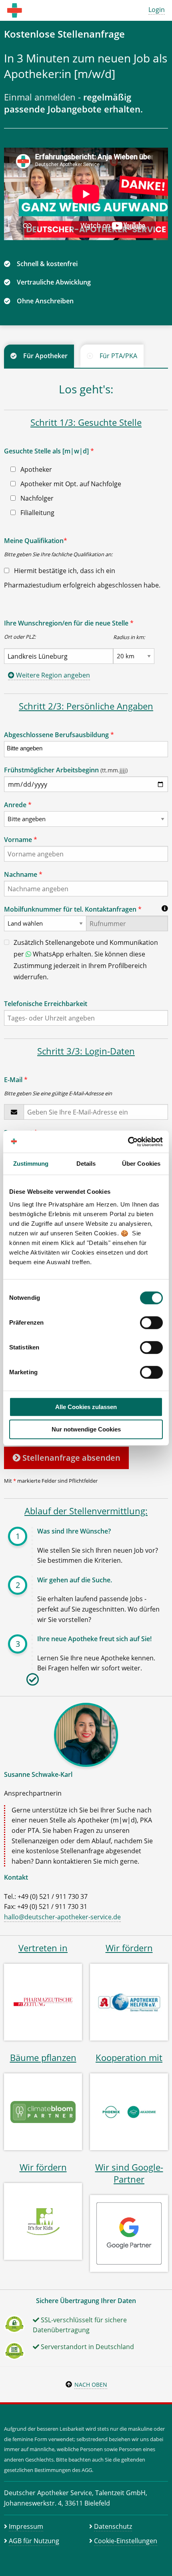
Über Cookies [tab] (141, 1164)
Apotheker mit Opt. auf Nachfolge (70, 484)
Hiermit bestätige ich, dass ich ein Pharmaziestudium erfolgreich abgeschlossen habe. (82, 578)
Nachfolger (36, 498)
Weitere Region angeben (52, 675)
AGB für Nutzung (34, 2541)
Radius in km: (129, 637)
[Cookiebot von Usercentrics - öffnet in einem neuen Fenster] (128, 1142)
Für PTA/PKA (118, 356)
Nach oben (91, 2385)
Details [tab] (86, 1164)
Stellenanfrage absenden (70, 1458)
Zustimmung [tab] (31, 1164)
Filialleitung (37, 513)
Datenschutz (113, 2526)
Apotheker (35, 469)
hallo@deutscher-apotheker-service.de (62, 1917)
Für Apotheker (45, 356)
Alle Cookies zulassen (86, 1407)
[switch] (151, 1323)
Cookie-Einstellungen (126, 2541)
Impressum (26, 2526)
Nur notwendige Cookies (86, 1429)
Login (157, 10)
